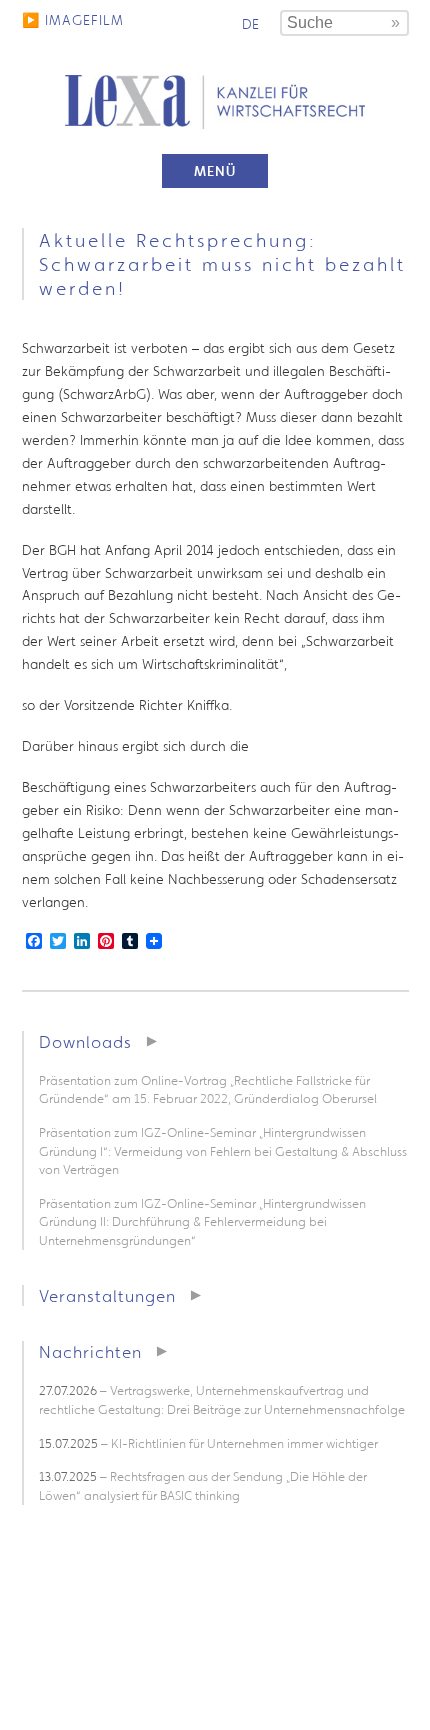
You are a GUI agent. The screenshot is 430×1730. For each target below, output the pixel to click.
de (250, 24)
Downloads (85, 1041)
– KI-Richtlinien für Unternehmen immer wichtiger (208, 1443)
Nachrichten (90, 1351)
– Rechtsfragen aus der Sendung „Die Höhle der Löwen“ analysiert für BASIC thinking (203, 1486)
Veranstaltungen (107, 1295)
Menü (215, 171)
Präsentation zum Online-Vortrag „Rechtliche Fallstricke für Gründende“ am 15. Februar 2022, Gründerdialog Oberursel (208, 1090)
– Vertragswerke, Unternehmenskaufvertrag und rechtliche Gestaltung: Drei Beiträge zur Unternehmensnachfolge (222, 1400)
